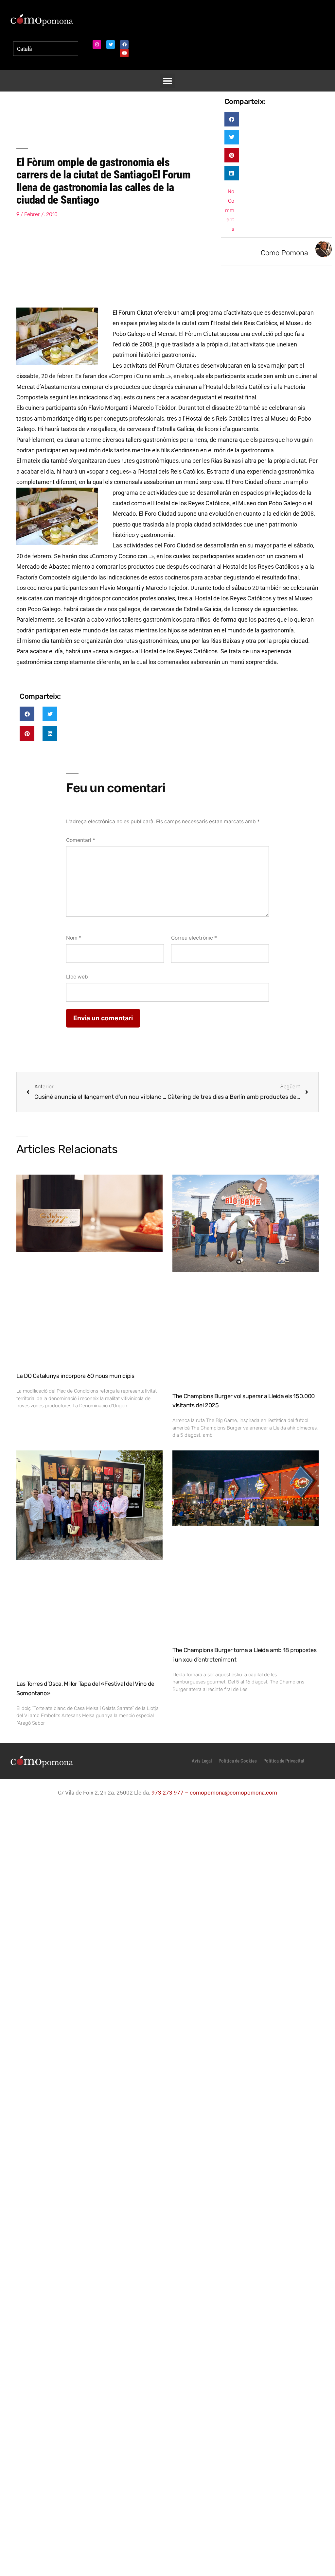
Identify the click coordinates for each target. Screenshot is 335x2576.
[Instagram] (97, 44)
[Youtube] (124, 53)
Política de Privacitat (284, 1761)
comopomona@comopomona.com (233, 1793)
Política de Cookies (238, 1761)
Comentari (81, 840)
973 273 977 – (171, 1793)
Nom (74, 938)
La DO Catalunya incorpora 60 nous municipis (75, 1376)
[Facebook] (124, 44)
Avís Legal (202, 1761)
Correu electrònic (194, 938)
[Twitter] (111, 44)
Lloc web (77, 977)
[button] (168, 81)
